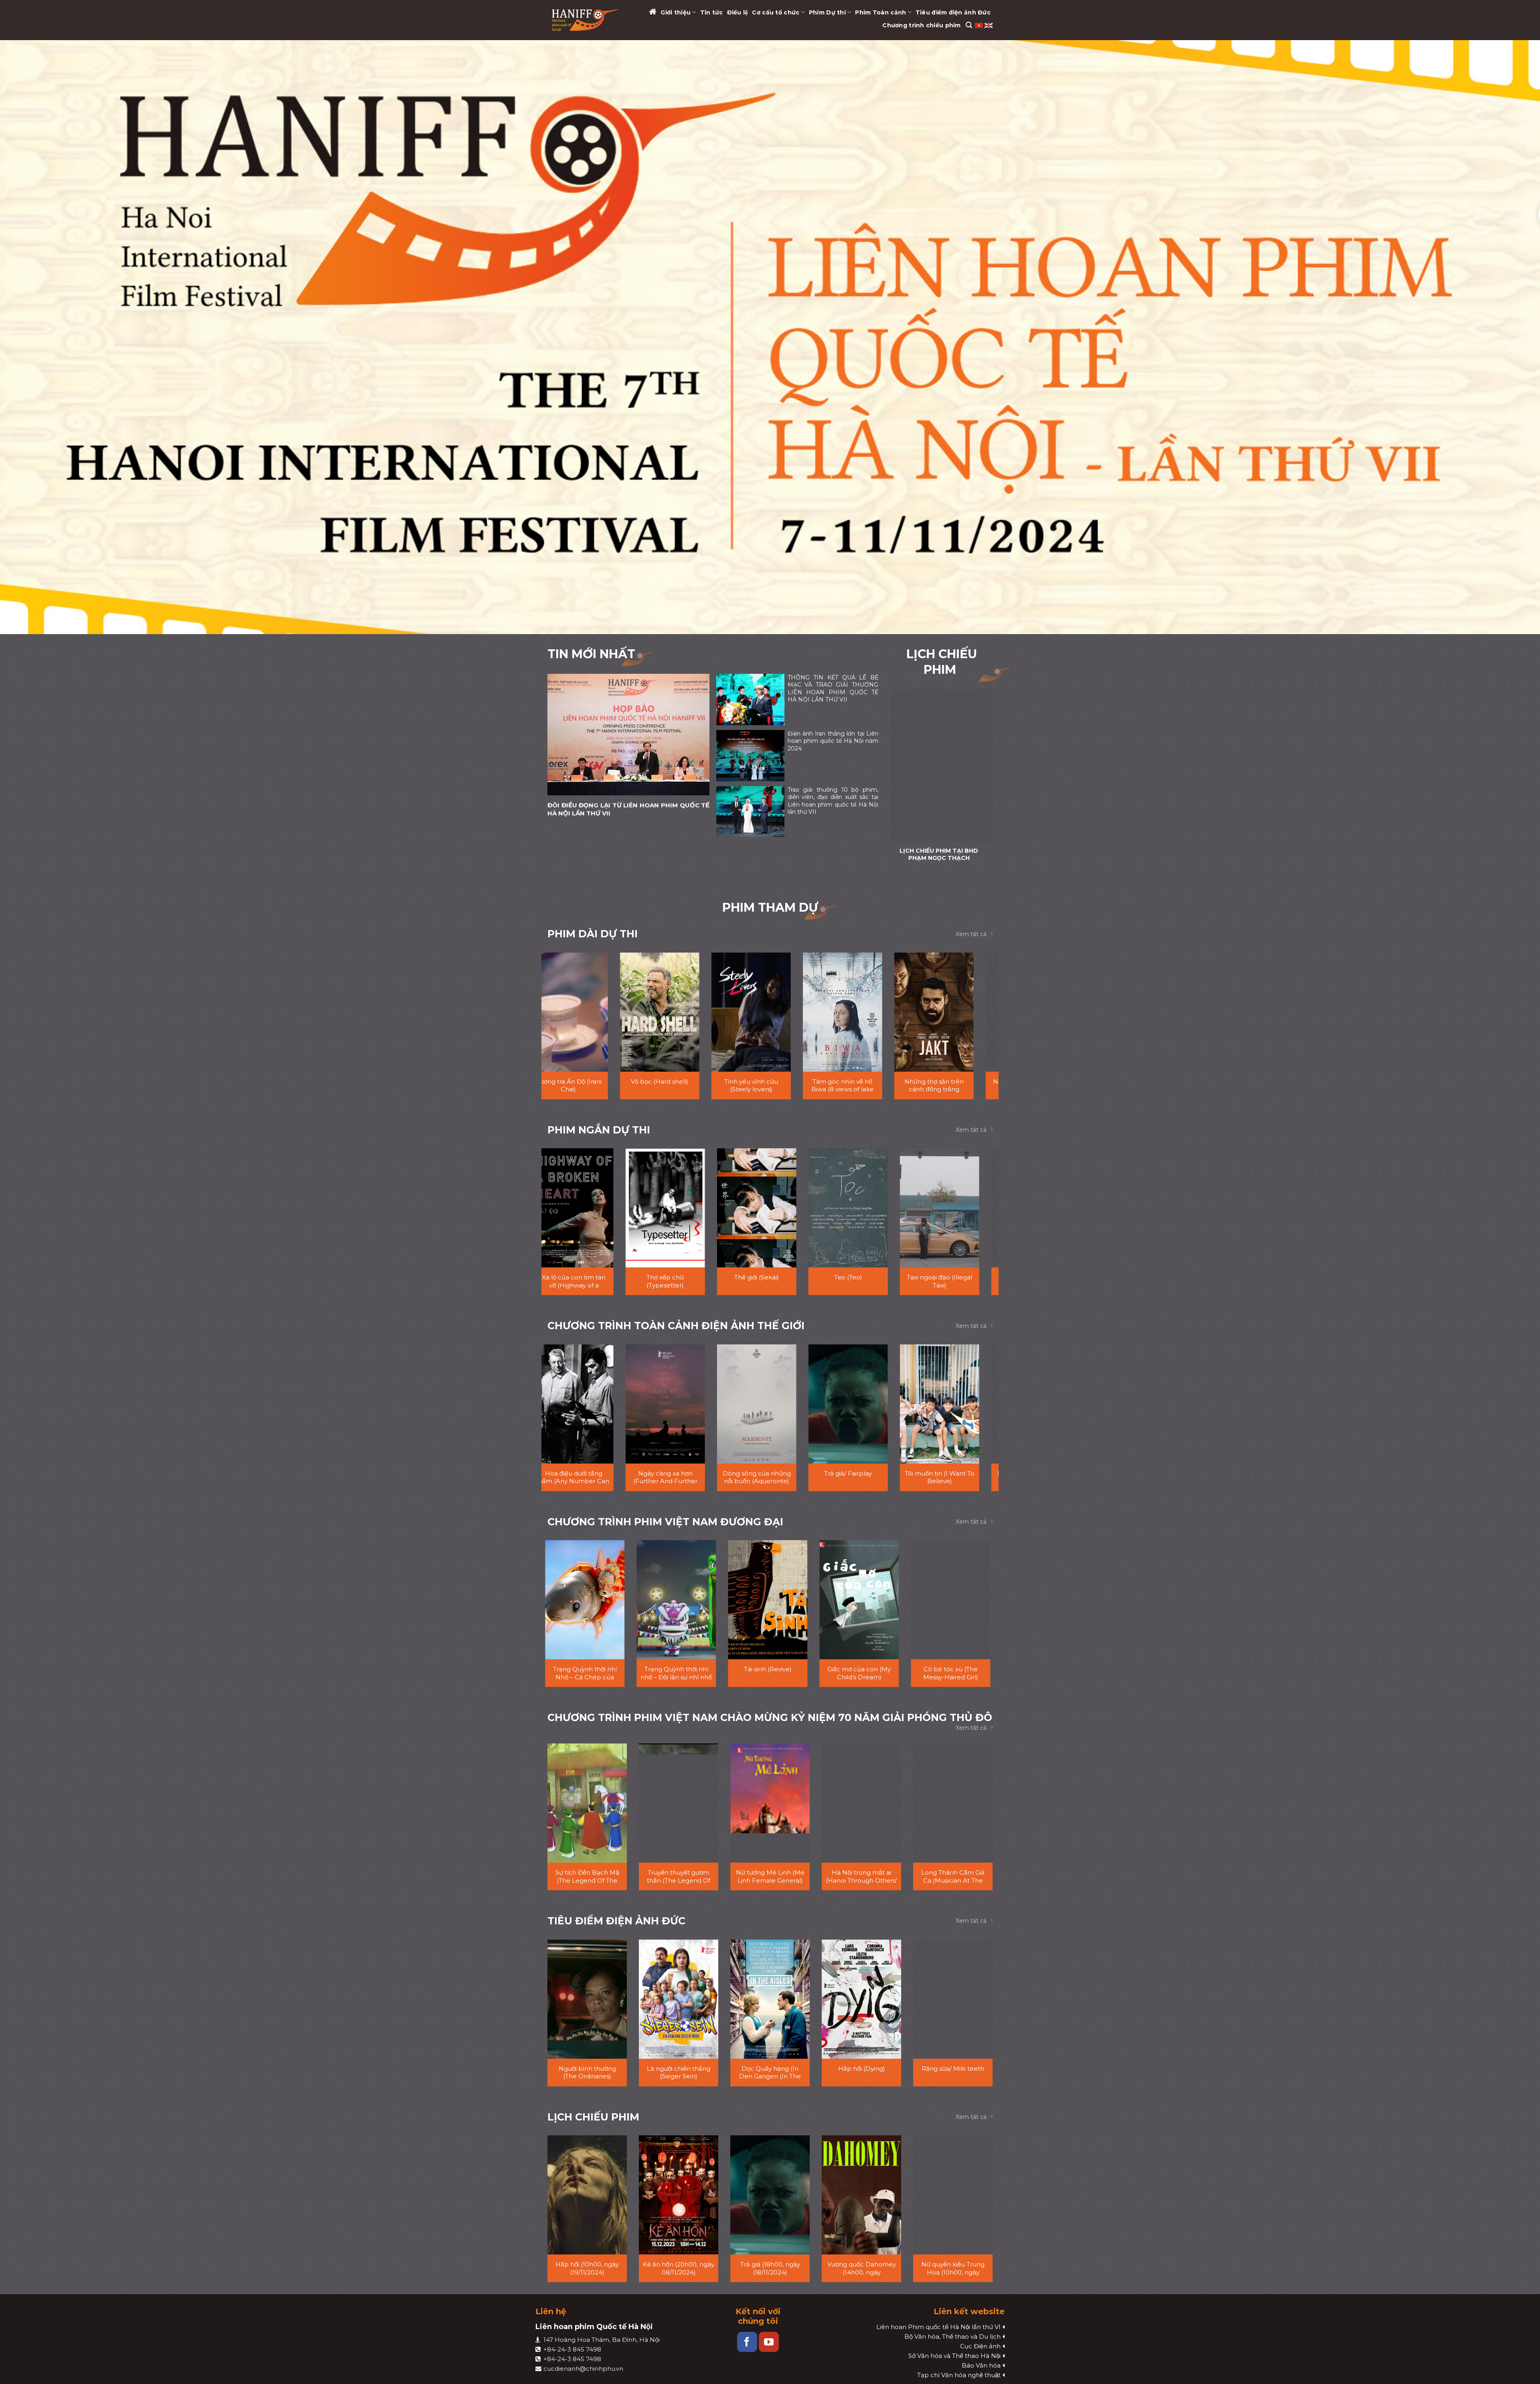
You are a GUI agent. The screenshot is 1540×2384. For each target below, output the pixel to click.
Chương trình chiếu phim (921, 25)
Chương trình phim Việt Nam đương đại (665, 1522)
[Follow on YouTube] (769, 2342)
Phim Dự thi (827, 12)
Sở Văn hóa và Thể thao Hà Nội (954, 2356)
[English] (989, 25)
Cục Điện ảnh (980, 2346)
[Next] (981, 777)
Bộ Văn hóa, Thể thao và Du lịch (952, 2336)
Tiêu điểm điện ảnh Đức (953, 12)
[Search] (969, 25)
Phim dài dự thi (593, 934)
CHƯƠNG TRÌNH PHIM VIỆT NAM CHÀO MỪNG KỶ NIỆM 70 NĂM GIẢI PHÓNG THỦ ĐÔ (770, 1717)
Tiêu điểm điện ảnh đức (616, 1921)
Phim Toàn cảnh (880, 12)
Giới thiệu (676, 12)
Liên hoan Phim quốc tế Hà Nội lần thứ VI (938, 2327)
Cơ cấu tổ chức (776, 12)
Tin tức (712, 12)
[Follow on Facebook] (747, 2342)
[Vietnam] (980, 25)
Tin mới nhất (591, 654)
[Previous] (902, 777)
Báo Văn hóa (981, 2365)
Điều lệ (738, 12)
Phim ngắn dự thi (599, 1130)
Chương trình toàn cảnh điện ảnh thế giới (676, 1326)
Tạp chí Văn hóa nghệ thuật (959, 2375)
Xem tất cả (971, 934)
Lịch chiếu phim (593, 2117)
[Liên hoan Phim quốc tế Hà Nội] (585, 20)
